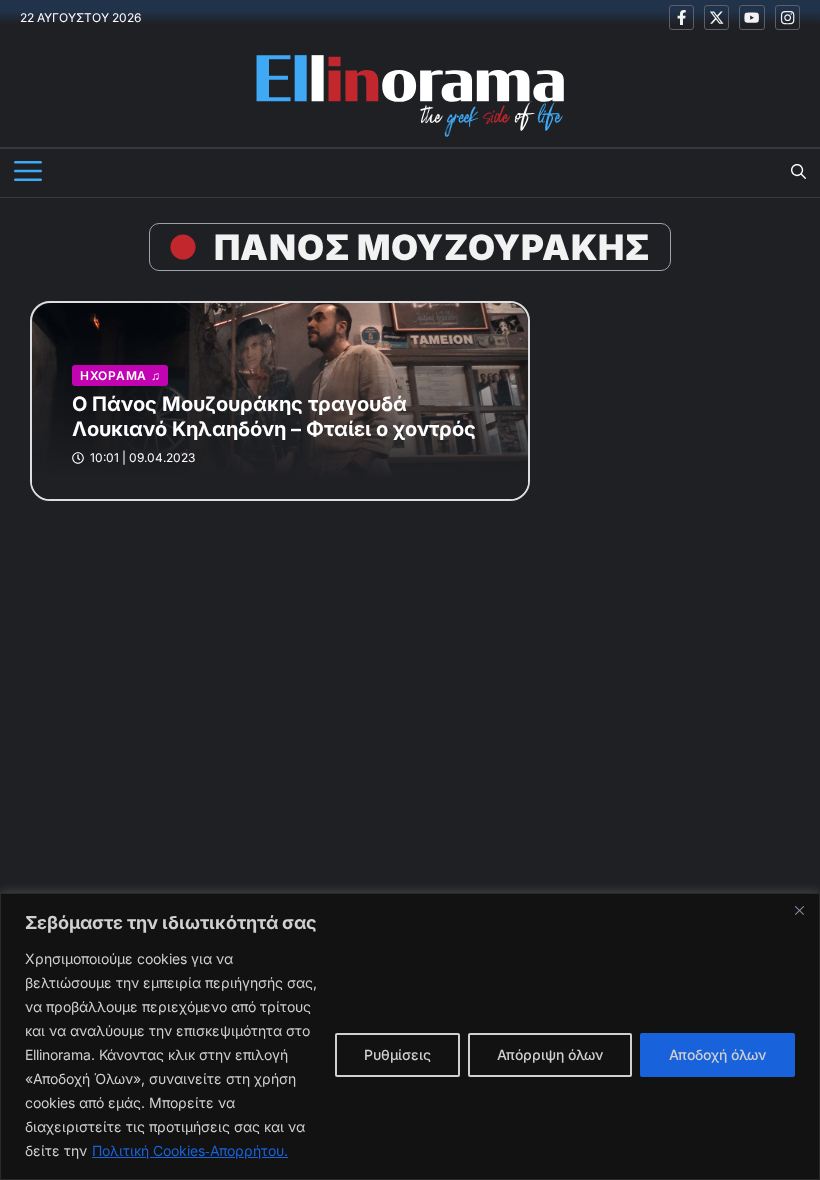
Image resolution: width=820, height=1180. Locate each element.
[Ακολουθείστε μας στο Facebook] (681, 17)
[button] (798, 173)
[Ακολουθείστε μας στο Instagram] (787, 17)
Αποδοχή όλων (717, 1054)
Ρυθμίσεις (397, 1054)
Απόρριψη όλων (550, 1054)
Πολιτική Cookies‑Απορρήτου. (190, 1150)
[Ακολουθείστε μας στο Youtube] (751, 17)
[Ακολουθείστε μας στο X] (716, 17)
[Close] (799, 910)
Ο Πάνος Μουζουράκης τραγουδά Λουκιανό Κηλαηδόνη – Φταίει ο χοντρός (274, 416)
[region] (410, 1036)
